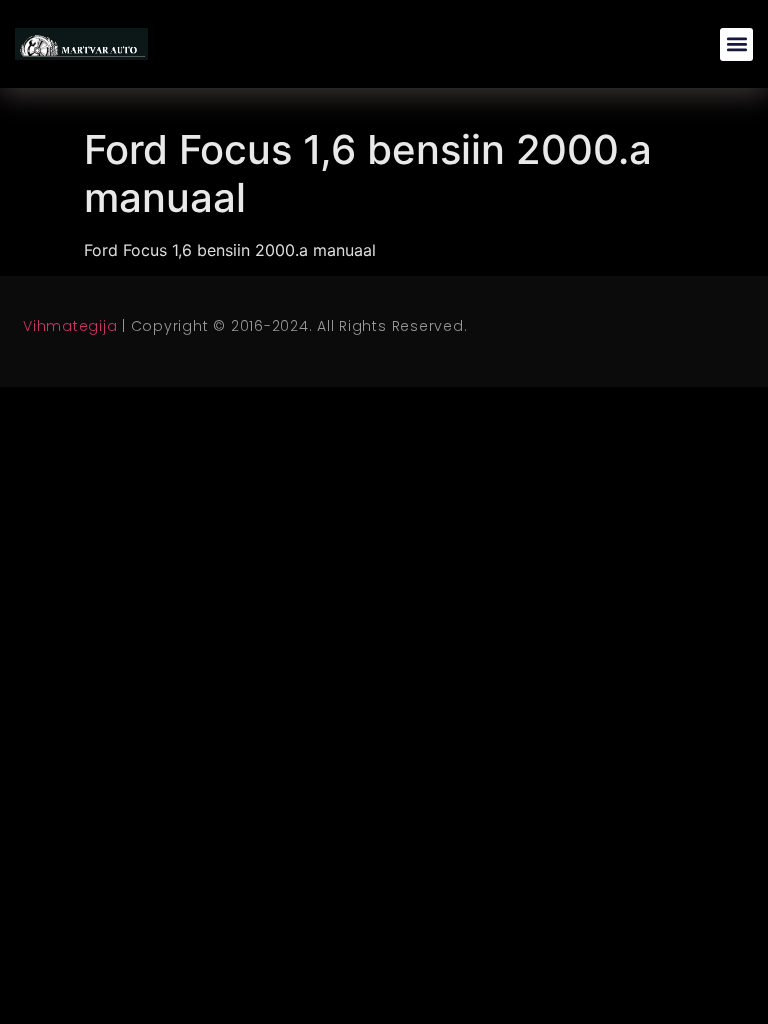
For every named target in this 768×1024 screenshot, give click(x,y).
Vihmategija (70, 326)
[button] (736, 44)
